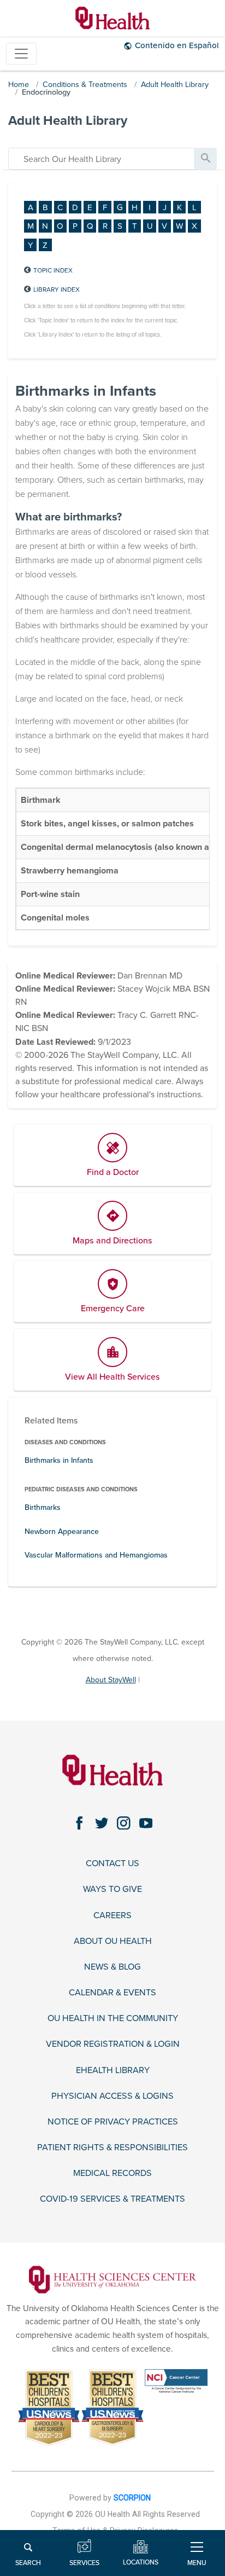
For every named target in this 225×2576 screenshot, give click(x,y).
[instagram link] (124, 1823)
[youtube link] (146, 1823)
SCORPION (132, 2498)
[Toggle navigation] (21, 54)
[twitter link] (102, 1823)
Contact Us (112, 1864)
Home (19, 85)
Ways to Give (112, 1889)
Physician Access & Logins (112, 2096)
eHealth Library (113, 2071)
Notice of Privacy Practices (113, 2122)
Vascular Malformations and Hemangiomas (96, 1555)
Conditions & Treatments (85, 85)
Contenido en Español (177, 45)
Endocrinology (46, 92)
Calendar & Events (112, 1993)
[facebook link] (79, 1823)
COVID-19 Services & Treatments (112, 2199)
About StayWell (111, 1680)
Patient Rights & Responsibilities (112, 2148)
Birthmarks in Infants (59, 1460)
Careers (112, 1916)
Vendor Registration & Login (113, 2044)
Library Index (57, 290)
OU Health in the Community (113, 2019)
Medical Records (112, 2173)
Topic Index (53, 270)
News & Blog (112, 1967)
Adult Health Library (175, 85)
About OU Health (113, 1941)
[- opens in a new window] (112, 2279)
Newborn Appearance (62, 1532)
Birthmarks (43, 1507)
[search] (102, 159)
